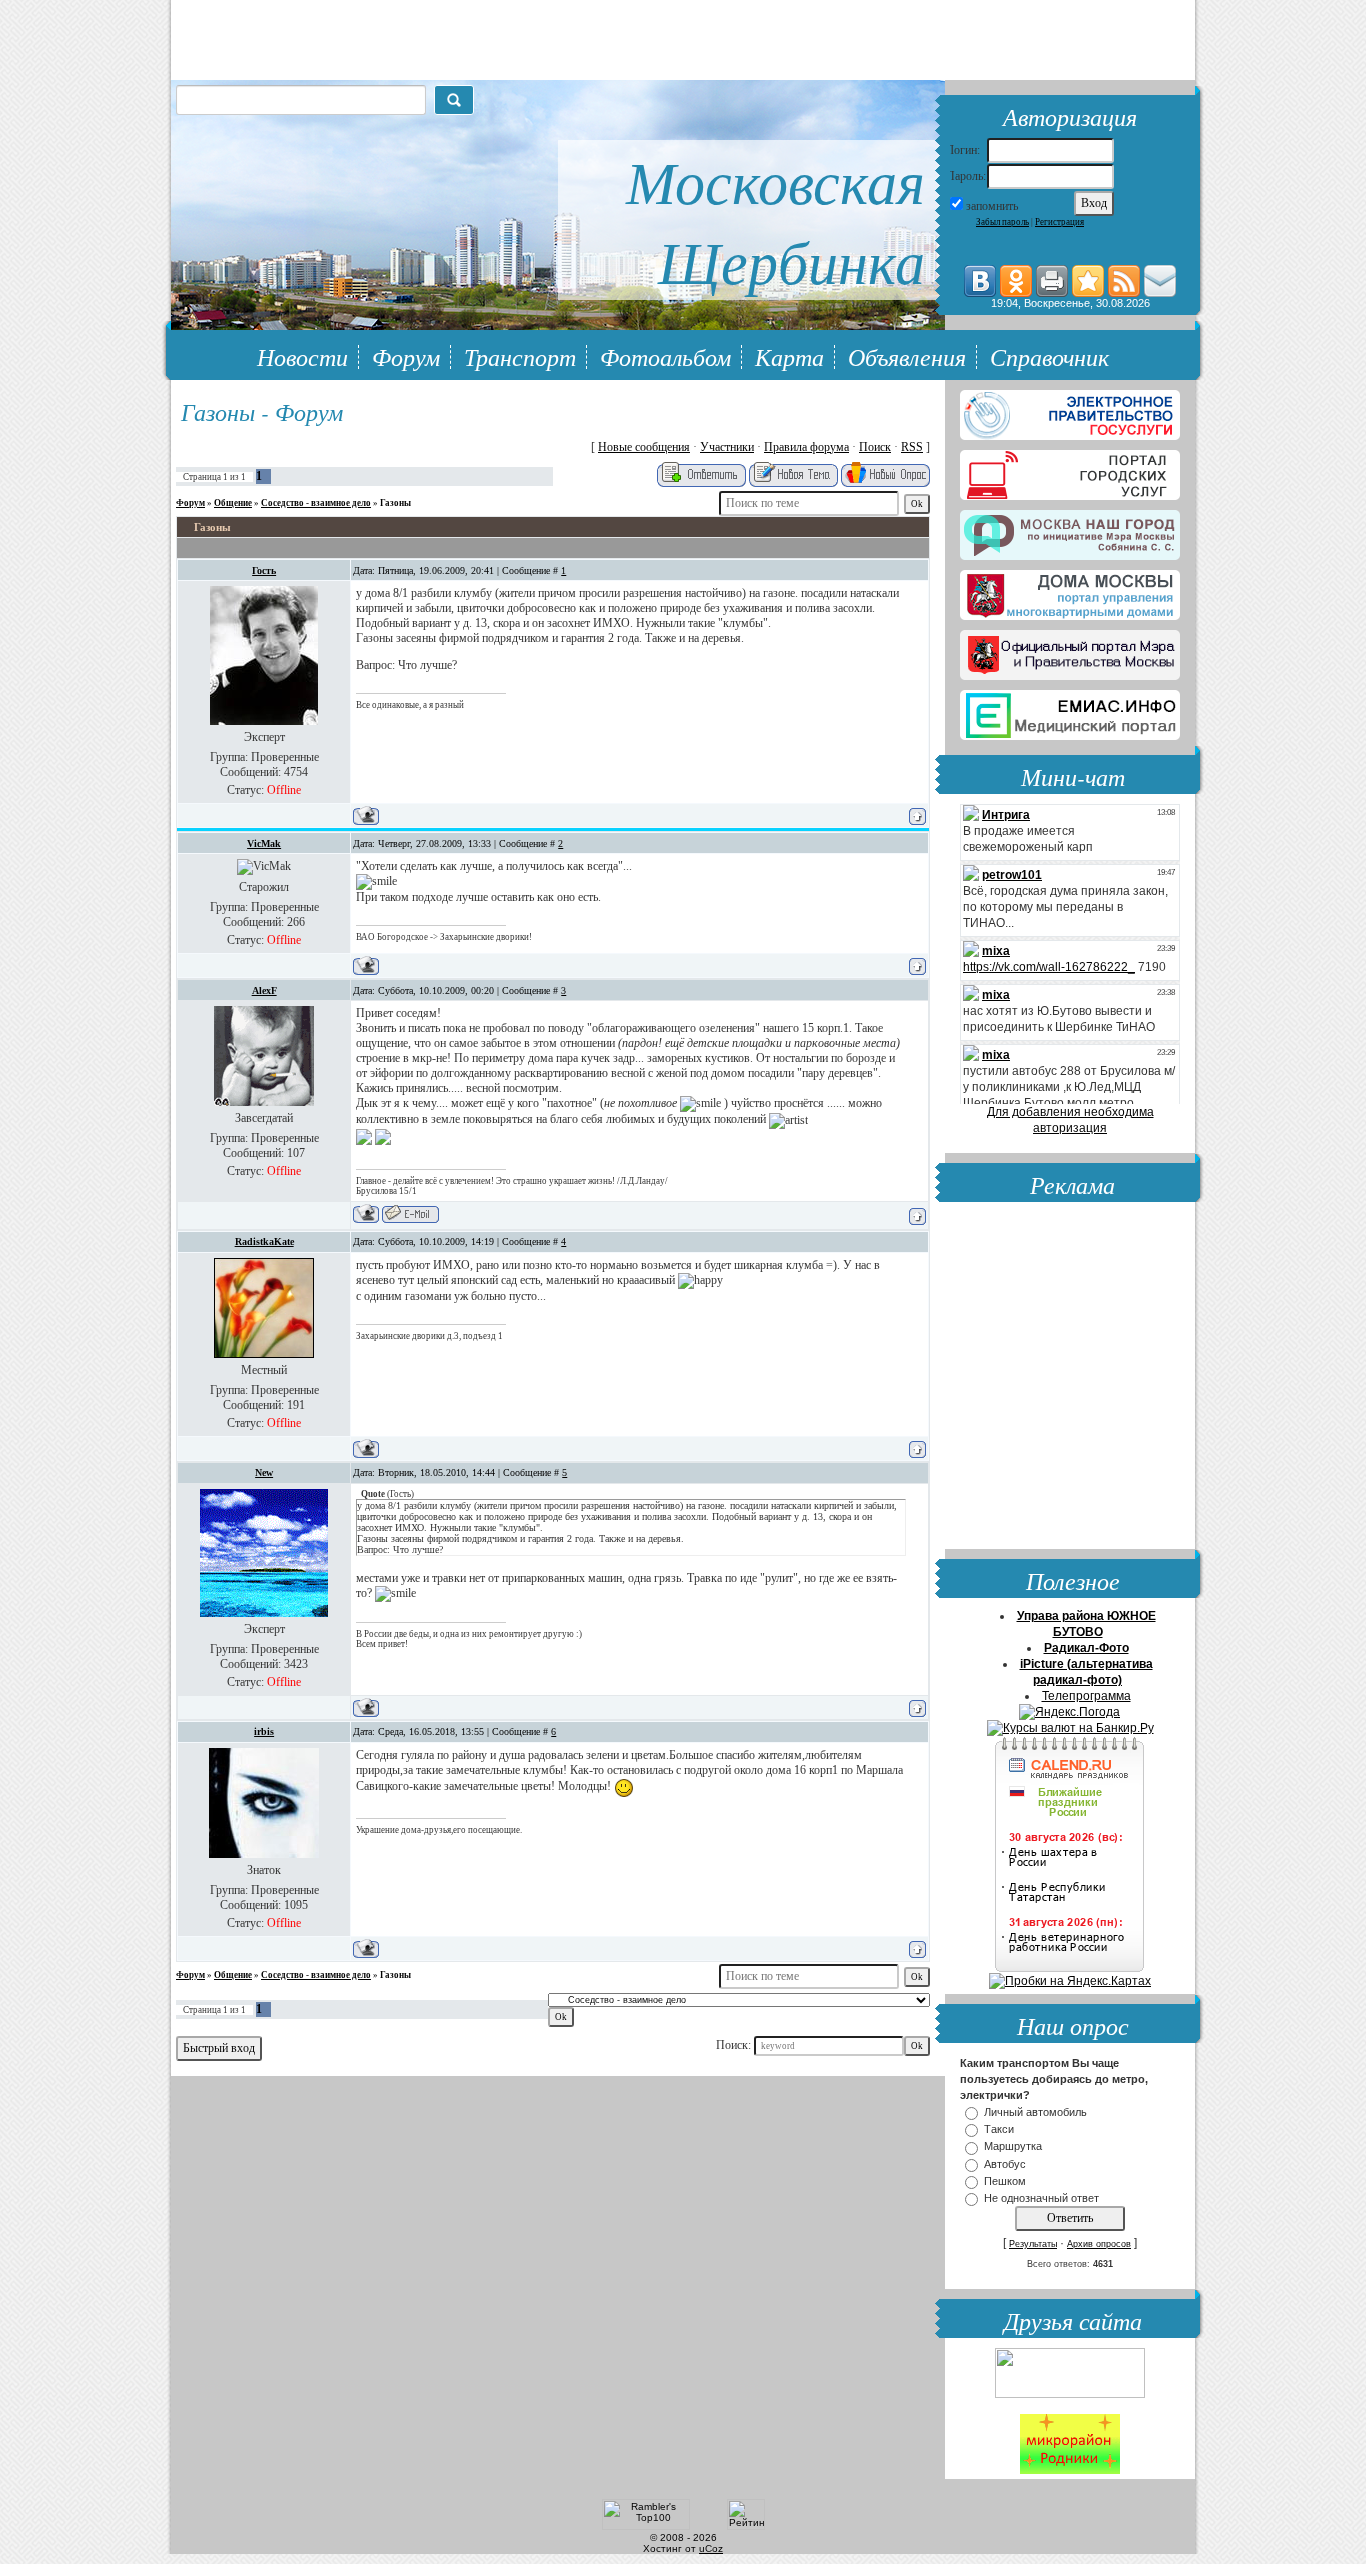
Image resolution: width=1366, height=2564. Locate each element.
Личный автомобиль (1035, 2112)
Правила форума (806, 447)
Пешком (1005, 2181)
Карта (789, 356)
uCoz (711, 2548)
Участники (727, 447)
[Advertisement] (1070, 1378)
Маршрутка (1013, 2147)
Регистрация (1059, 222)
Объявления (907, 356)
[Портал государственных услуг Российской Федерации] (1070, 411)
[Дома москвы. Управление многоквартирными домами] (1070, 591)
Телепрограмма (1086, 1696)
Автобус (1005, 2164)
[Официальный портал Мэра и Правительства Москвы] (1070, 651)
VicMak (264, 843)
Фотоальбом (665, 356)
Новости (302, 356)
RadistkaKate (264, 1241)
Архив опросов (1099, 2244)
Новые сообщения (644, 447)
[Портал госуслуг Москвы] (1070, 471)
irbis (264, 1731)
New (264, 1472)
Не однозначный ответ (1041, 2198)
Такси (999, 2129)
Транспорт (520, 356)
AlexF (264, 990)
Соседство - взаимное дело (316, 503)
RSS (912, 447)
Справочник (1049, 356)
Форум (406, 356)
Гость (264, 570)
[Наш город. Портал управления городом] (1070, 531)
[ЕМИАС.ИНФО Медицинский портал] (1070, 711)
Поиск (875, 447)
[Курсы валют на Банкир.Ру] (1070, 1728)
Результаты (1033, 2244)
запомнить (992, 206)
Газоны (395, 503)
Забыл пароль (1002, 222)
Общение (233, 503)
